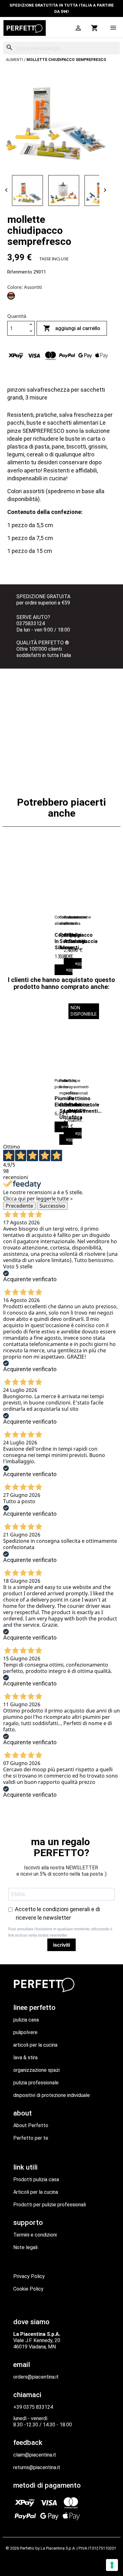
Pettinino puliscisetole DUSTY (84, 1105)
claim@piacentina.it (35, 2455)
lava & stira (25, 2057)
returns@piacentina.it (37, 2467)
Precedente (19, 1206)
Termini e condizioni (35, 2235)
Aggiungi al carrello (72, 328)
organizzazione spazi (36, 2070)
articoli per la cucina (35, 2045)
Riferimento (20, 272)
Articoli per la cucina (36, 2192)
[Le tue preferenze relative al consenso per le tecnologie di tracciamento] (112, 2565)
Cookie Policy (28, 2289)
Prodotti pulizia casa (36, 2179)
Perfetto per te (31, 2138)
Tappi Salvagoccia (83, 938)
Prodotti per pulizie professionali (50, 2205)
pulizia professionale (36, 2083)
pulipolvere (25, 2032)
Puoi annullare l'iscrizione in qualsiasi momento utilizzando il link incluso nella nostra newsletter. (60, 1932)
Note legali (25, 2247)
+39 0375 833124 (33, 2407)
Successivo (52, 1206)
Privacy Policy (29, 2276)
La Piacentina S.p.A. (58, 2548)
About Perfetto (31, 2125)
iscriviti (61, 1945)
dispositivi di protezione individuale (52, 2095)
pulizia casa (26, 2020)
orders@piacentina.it (36, 2377)
